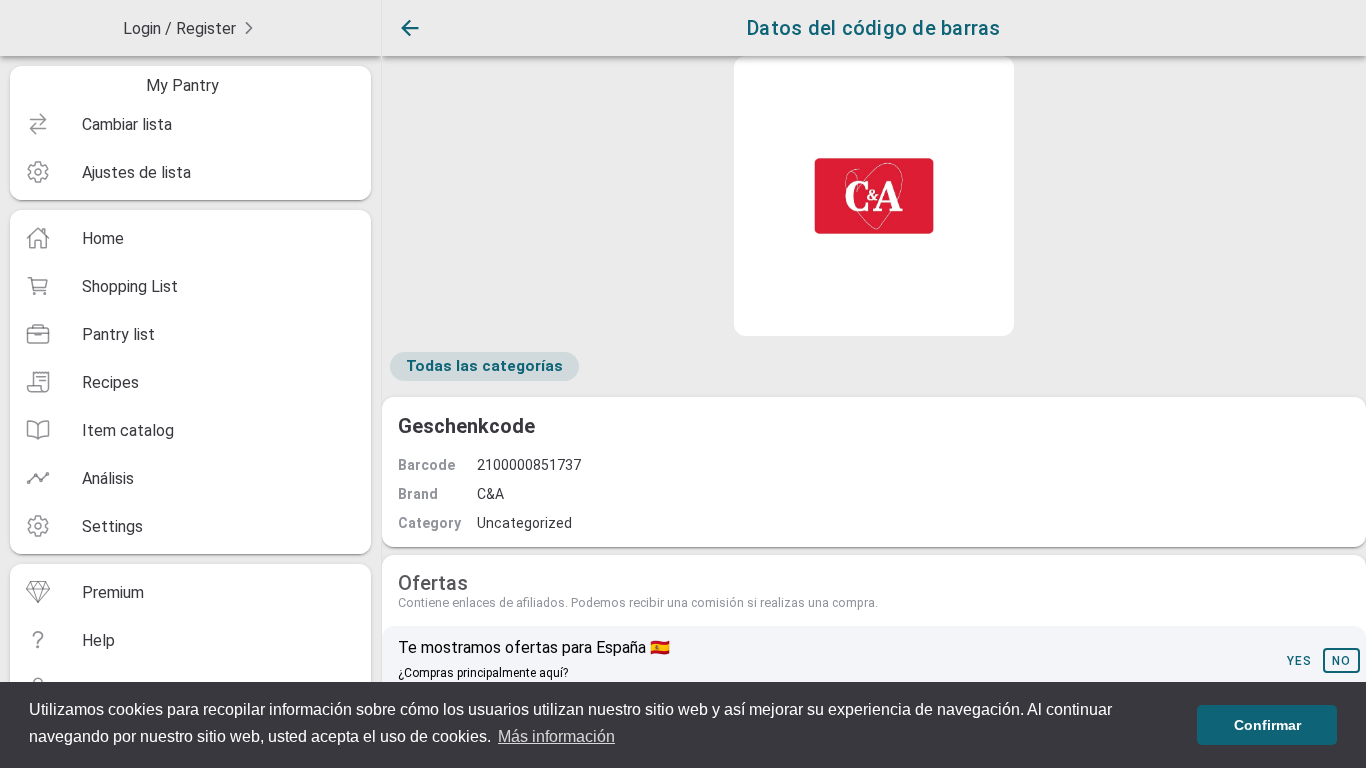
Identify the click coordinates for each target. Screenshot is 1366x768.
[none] (190, 28)
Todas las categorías (484, 366)
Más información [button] (556, 736)
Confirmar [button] (1267, 725)
